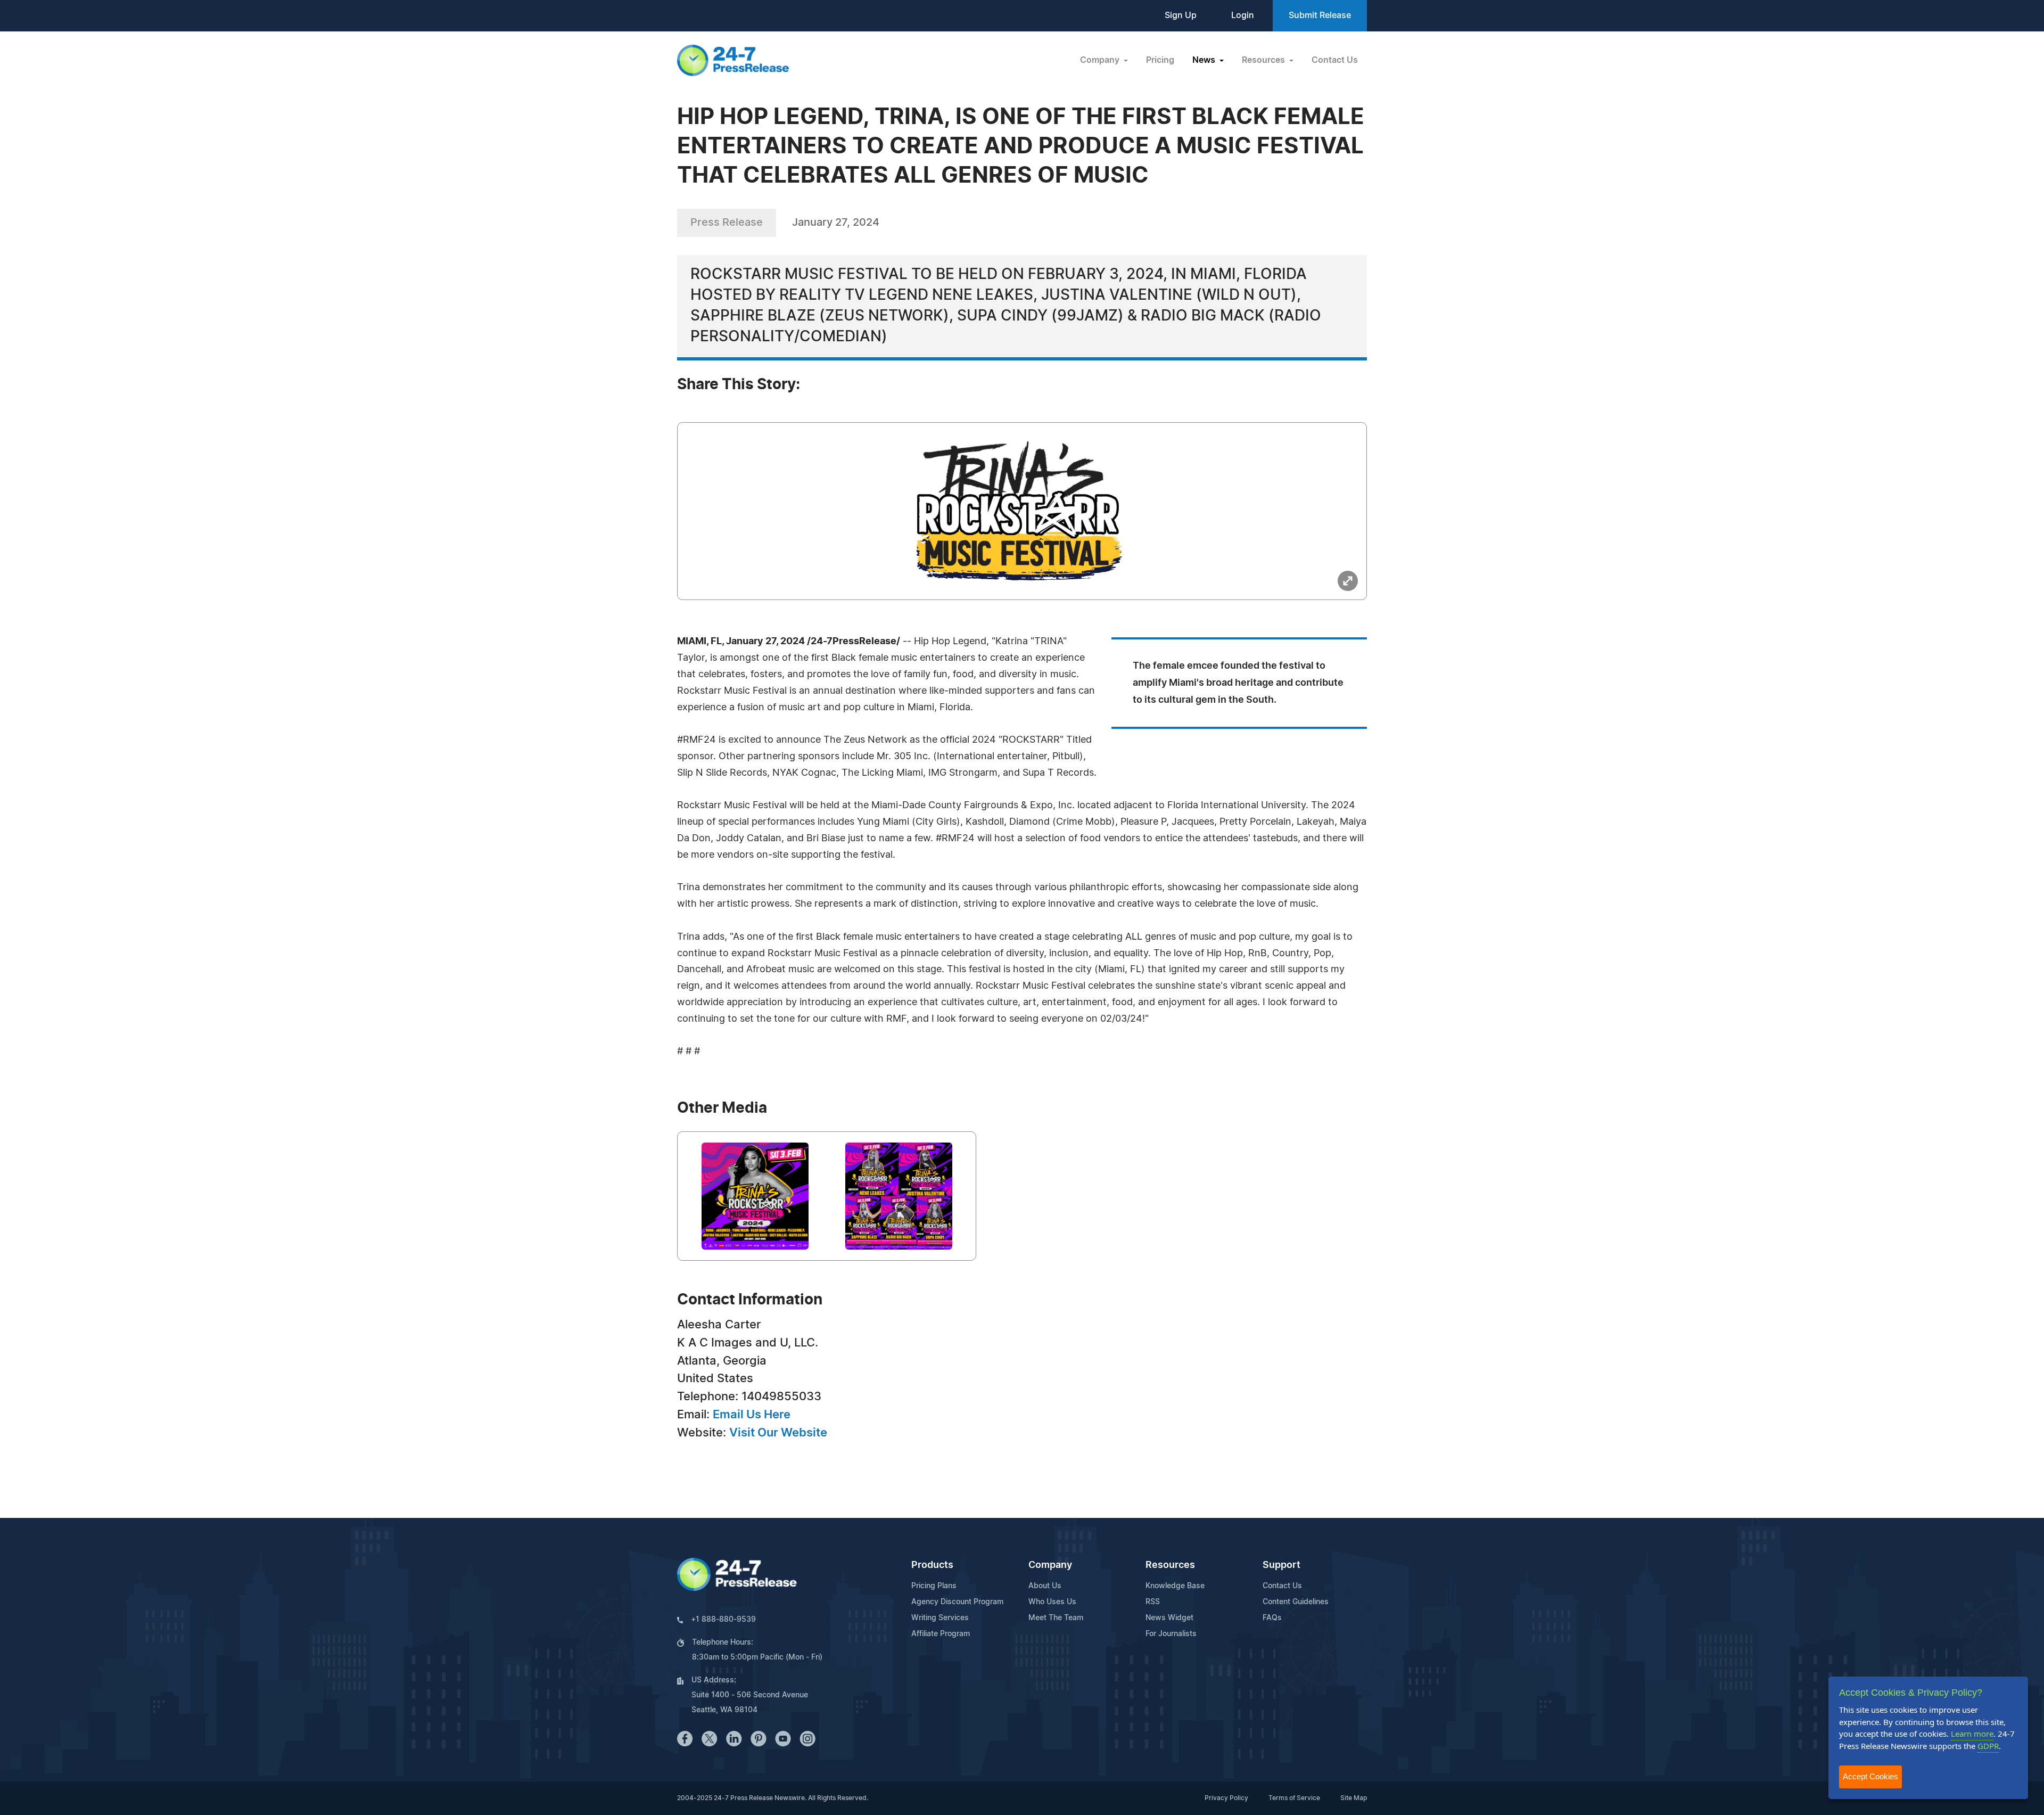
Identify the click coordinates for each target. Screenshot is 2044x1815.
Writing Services (940, 1618)
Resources (1170, 1565)
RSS (1153, 1602)
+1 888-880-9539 (723, 1620)
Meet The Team (1056, 1618)
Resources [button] (1264, 60)
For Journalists (1171, 1634)
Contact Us (1335, 60)
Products (932, 1565)
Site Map (1354, 1798)
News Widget (1169, 1618)
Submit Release (1320, 15)
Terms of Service (1294, 1798)
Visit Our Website (778, 1433)
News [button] (1205, 60)
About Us (1045, 1586)
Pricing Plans (934, 1586)
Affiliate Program (941, 1634)
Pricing (1160, 60)
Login (1243, 15)
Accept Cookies (1870, 1776)
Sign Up (1181, 15)
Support (1281, 1565)
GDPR (1988, 1746)
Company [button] (1101, 60)
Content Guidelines (1296, 1602)
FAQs (1272, 1618)
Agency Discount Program (957, 1602)
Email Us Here (752, 1415)
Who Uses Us (1052, 1602)
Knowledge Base (1175, 1586)
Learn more (1972, 1734)
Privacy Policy (1226, 1798)
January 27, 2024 (836, 223)
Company (1050, 1565)
